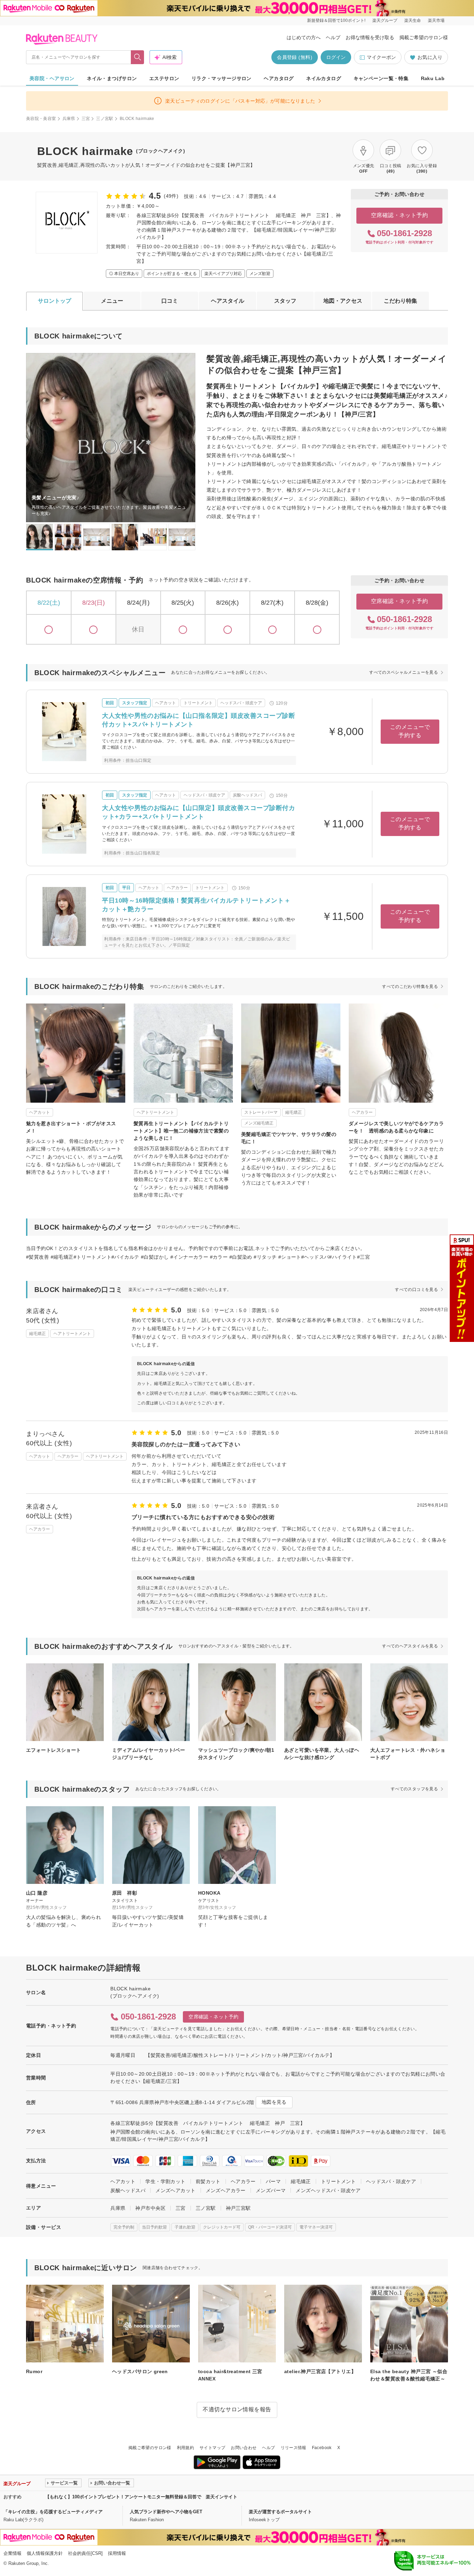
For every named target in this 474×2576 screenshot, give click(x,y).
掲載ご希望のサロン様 (424, 37)
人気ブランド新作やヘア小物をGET (166, 2512)
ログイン (336, 57)
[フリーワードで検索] (138, 57)
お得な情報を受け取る (370, 37)
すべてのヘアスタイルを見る (410, 1646)
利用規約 (185, 2448)
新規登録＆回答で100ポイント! (336, 20)
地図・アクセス (343, 301)
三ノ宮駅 (105, 119)
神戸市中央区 (150, 2208)
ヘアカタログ (279, 78)
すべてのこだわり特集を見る (410, 987)
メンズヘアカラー (226, 2190)
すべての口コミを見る (416, 1290)
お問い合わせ (244, 2448)
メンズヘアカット (175, 2190)
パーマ (273, 2181)
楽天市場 (436, 20)
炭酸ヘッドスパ (128, 2190)
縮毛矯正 (301, 2181)
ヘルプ (333, 37)
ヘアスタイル (228, 301)
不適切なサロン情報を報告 (237, 2409)
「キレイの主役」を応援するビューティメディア (53, 2512)
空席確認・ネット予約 (400, 215)
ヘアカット (123, 2181)
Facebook (322, 2448)
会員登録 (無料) (295, 57)
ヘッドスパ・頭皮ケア (391, 2181)
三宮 (86, 119)
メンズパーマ (271, 2190)
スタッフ (285, 301)
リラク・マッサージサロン (222, 78)
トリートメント (338, 2181)
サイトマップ (212, 2448)
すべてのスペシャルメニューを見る (404, 672)
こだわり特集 (400, 301)
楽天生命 (413, 20)
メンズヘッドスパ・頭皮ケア (328, 2190)
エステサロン (164, 78)
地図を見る (274, 2102)
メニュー (112, 301)
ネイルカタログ (324, 78)
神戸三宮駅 (238, 2208)
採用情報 (117, 2553)
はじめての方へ (304, 37)
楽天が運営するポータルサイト (280, 2512)
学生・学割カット (165, 2181)
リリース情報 (294, 2448)
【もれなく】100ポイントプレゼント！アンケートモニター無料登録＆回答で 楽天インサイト (141, 2497)
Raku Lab (433, 78)
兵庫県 (69, 119)
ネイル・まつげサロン (112, 78)
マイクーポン (381, 57)
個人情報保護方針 (45, 2553)
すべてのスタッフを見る (414, 1789)
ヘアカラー (243, 2181)
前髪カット (208, 2181)
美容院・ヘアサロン (52, 78)
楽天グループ (385, 20)
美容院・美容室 (41, 119)
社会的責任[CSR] (85, 2553)
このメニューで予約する (410, 731)
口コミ (170, 301)
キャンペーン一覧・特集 (381, 78)
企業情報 (12, 2553)
